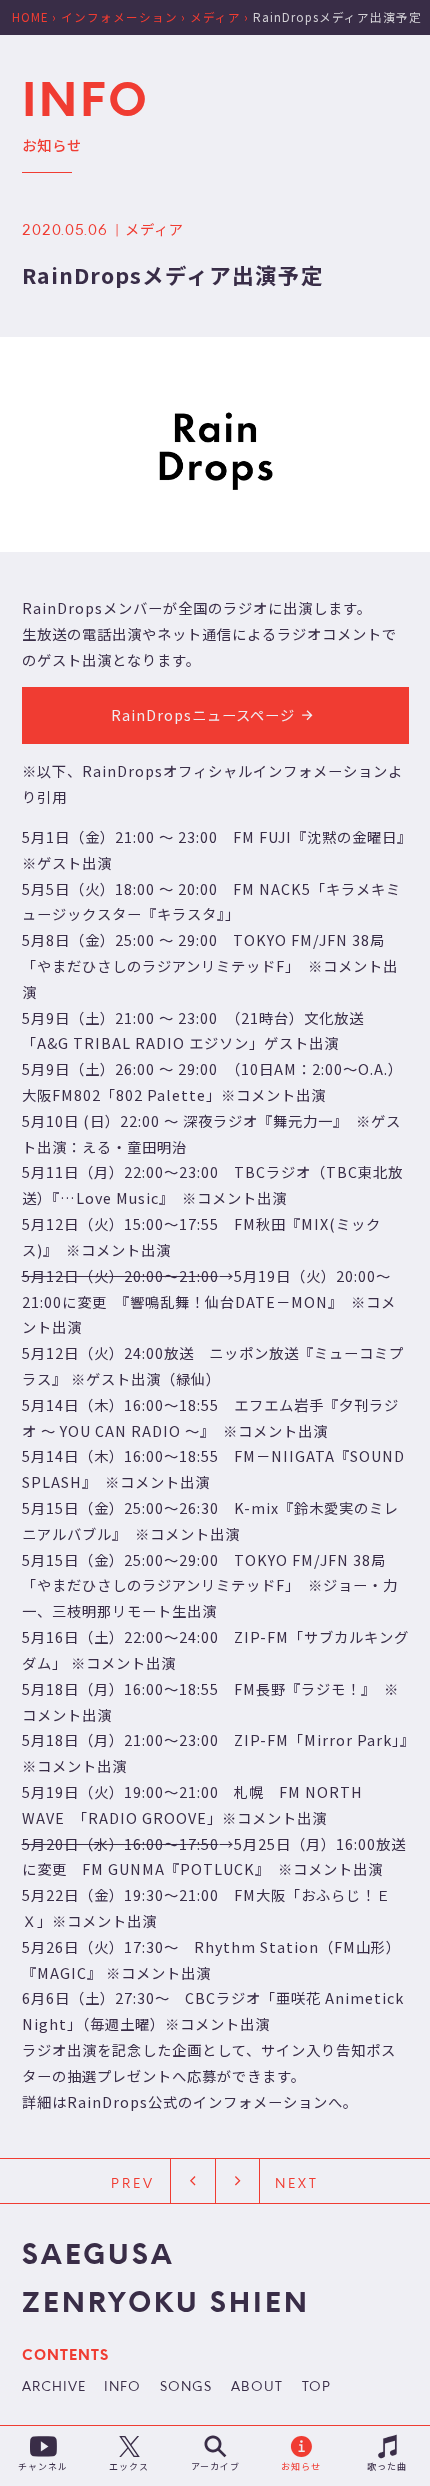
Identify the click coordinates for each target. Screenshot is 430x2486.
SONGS (186, 2389)
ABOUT (257, 2389)
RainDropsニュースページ (203, 714)
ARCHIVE (54, 2389)
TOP (316, 2389)
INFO (122, 2389)
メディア (154, 228)
